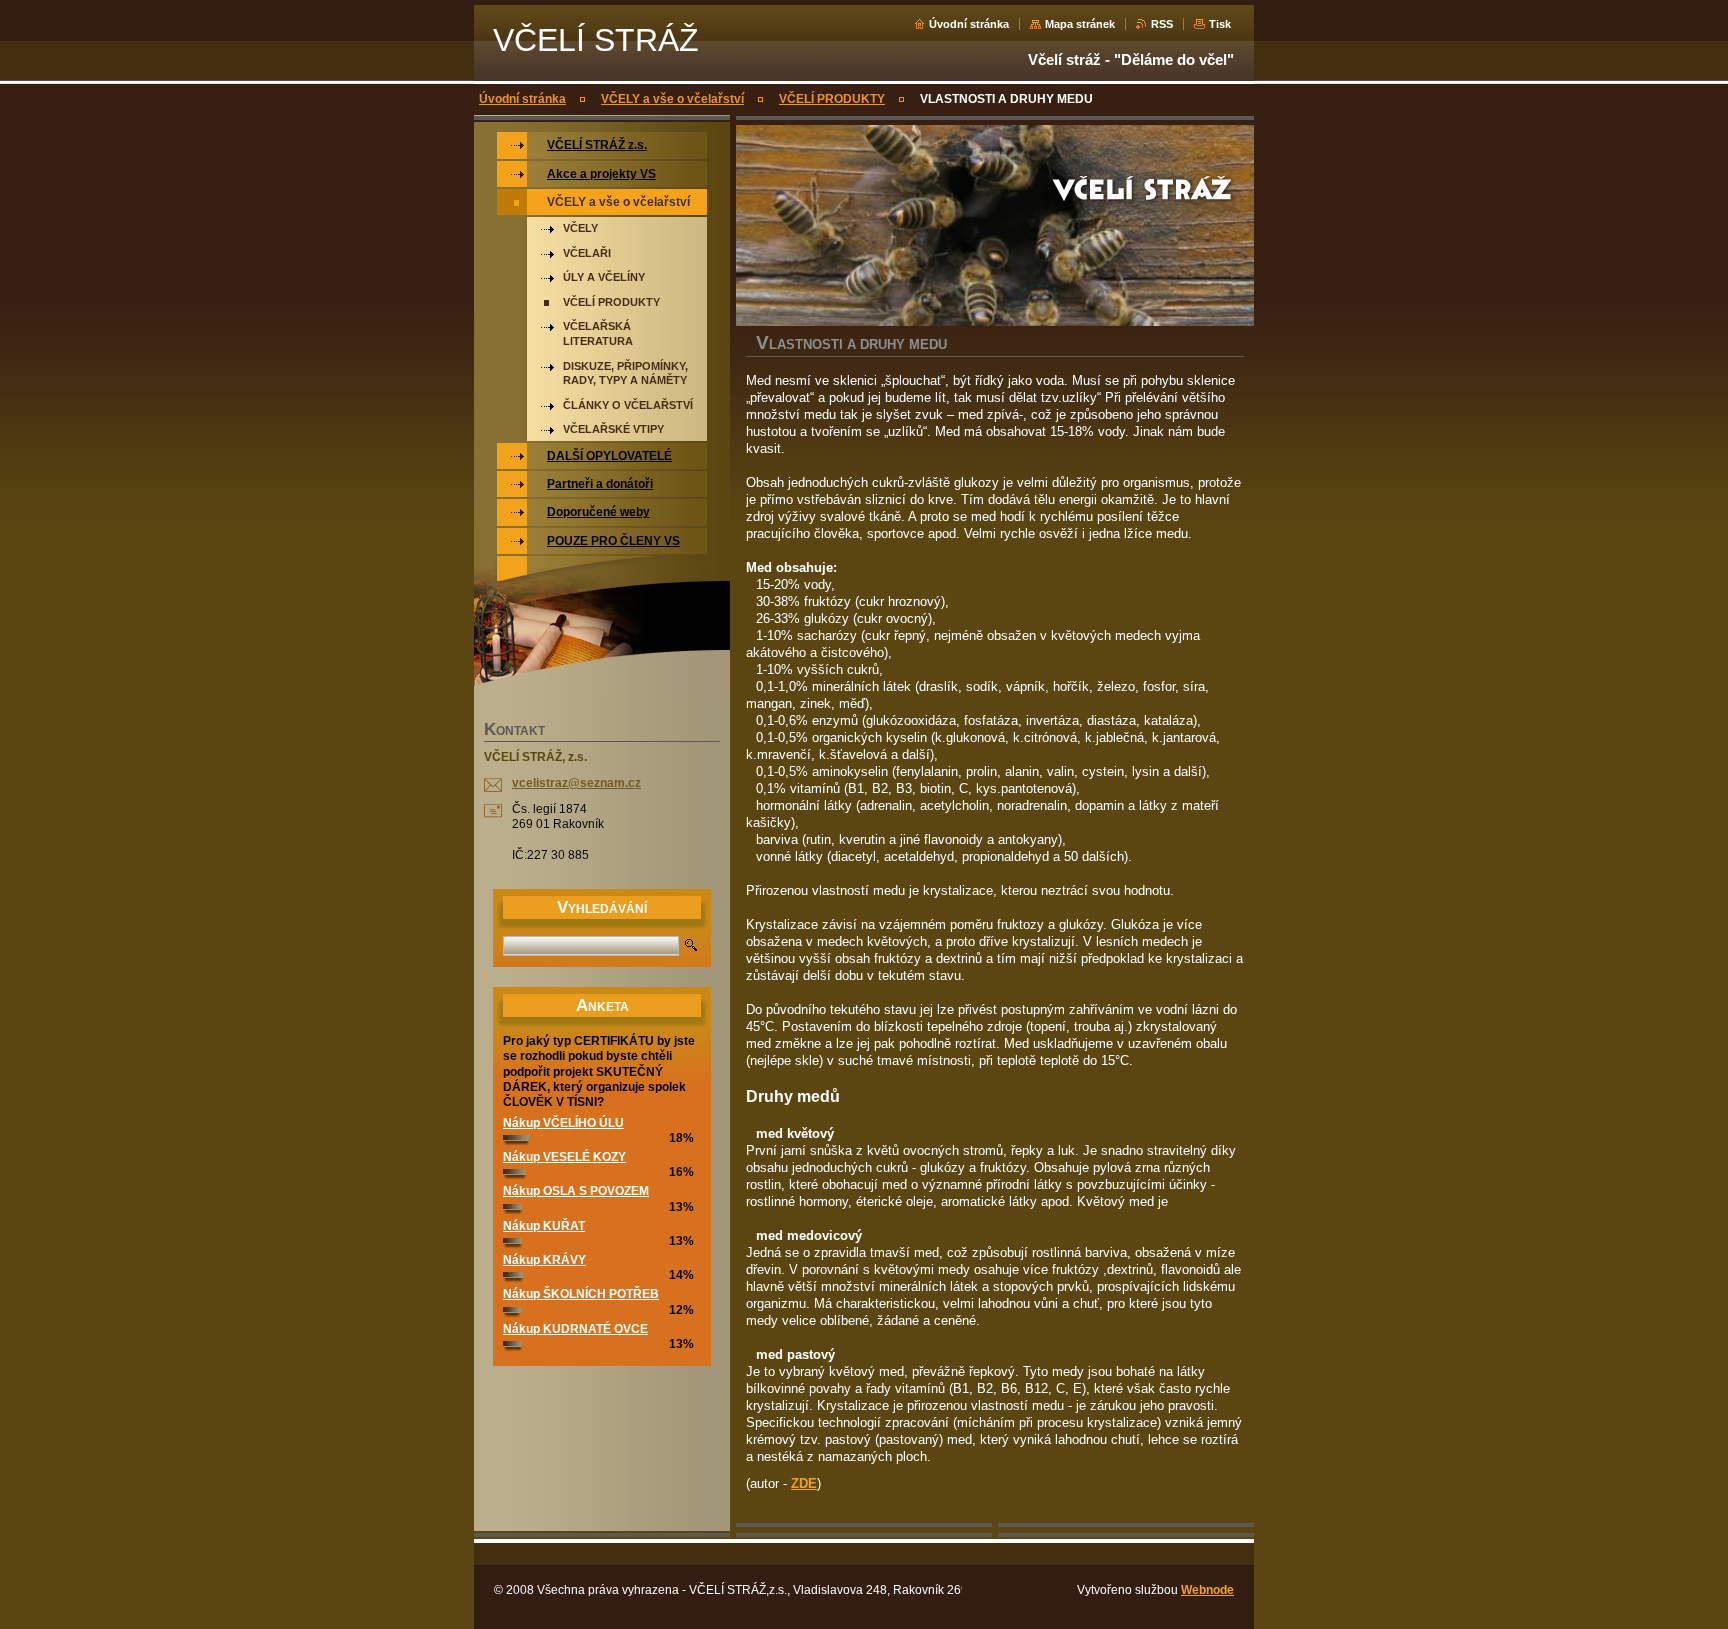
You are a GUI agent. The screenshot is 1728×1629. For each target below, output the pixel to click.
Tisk (1220, 24)
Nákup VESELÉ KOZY (564, 1157)
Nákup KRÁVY (544, 1260)
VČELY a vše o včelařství (672, 99)
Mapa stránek (1080, 24)
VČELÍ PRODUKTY (832, 99)
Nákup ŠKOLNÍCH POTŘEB (581, 1294)
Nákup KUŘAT (544, 1226)
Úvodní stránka (969, 24)
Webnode (1207, 1590)
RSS (1162, 24)
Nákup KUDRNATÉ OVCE (575, 1329)
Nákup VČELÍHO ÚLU (563, 1123)
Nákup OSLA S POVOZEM (576, 1191)
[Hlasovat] (516, 1137)
